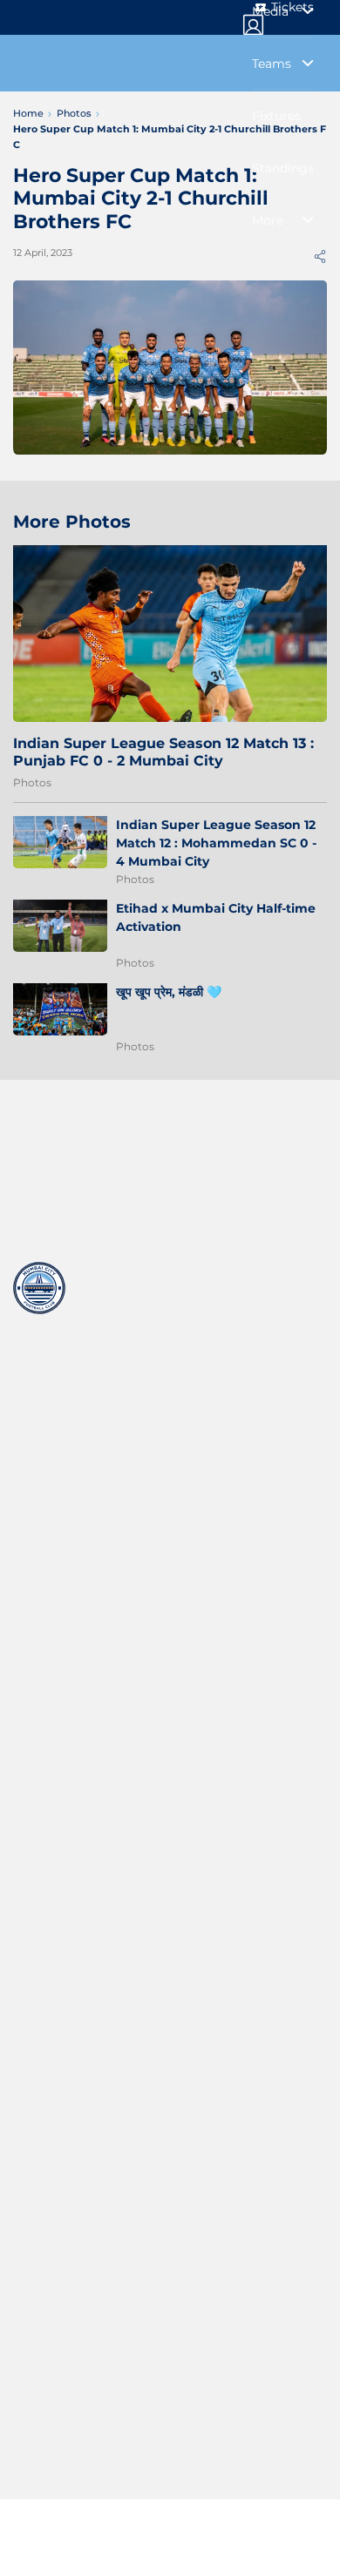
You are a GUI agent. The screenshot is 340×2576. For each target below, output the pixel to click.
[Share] (320, 256)
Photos (32, 782)
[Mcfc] (39, 1288)
